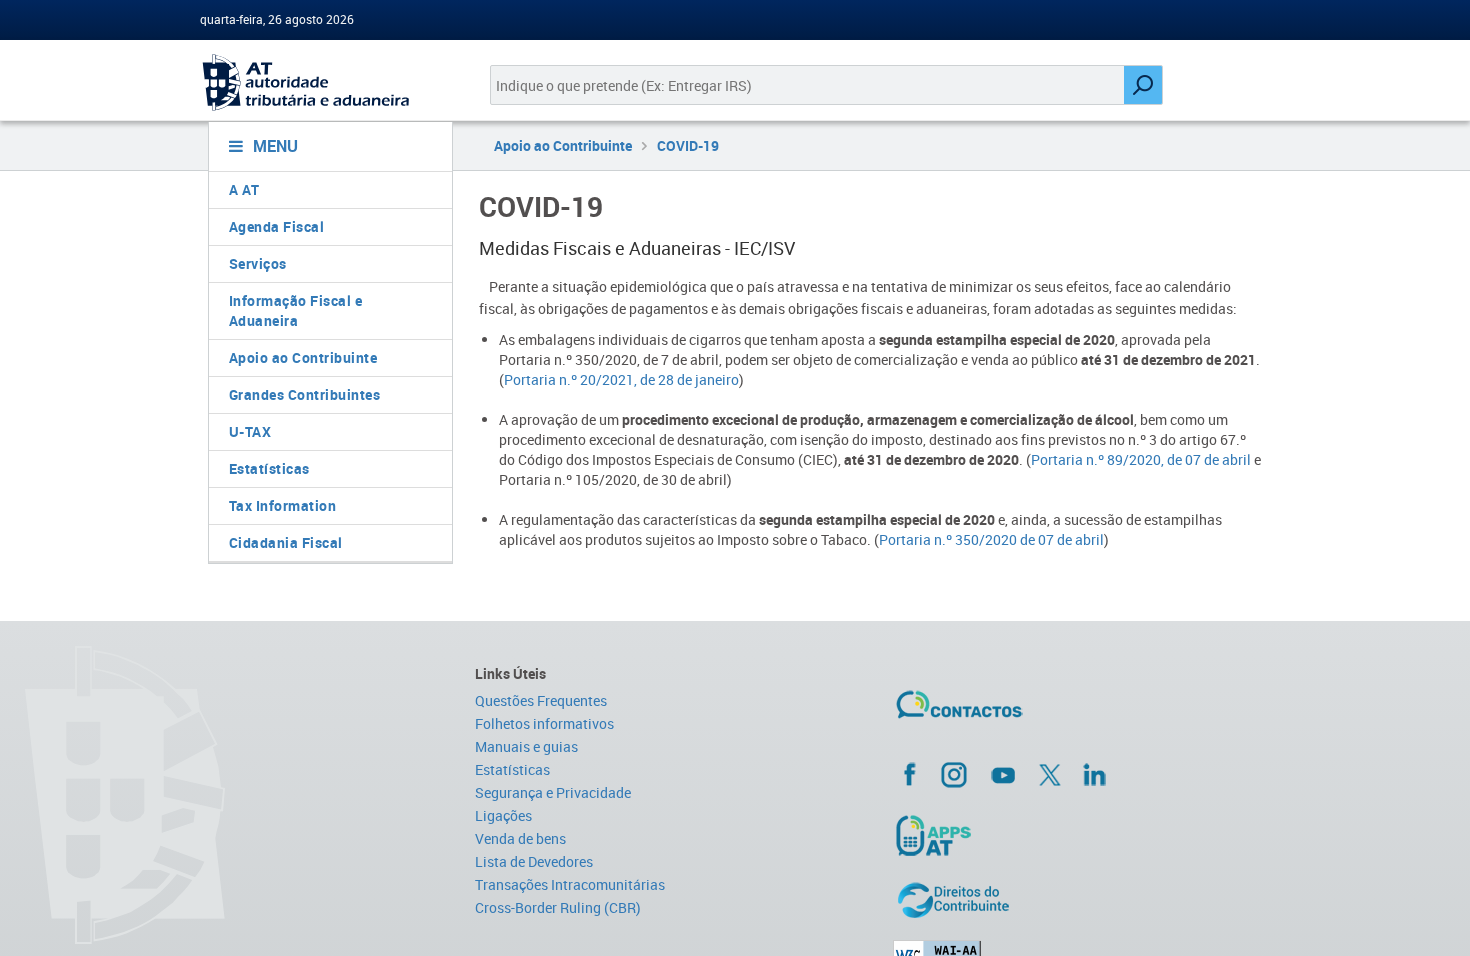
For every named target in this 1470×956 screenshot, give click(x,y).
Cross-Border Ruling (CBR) (558, 907)
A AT (244, 189)
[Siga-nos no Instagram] (954, 774)
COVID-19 (688, 145)
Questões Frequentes (541, 700)
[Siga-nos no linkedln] (1094, 774)
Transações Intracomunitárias (570, 884)
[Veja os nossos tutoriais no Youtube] (1003, 775)
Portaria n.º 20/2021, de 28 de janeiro (621, 379)
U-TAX (250, 431)
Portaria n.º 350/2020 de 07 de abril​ (991, 539)
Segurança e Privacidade (553, 792)
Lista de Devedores (534, 861)
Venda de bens (520, 838)
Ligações (503, 815)
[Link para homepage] (322, 82)
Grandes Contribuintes (305, 394)
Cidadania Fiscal (286, 542)
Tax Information (283, 505)
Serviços (258, 263)
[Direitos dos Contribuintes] (1081, 900)
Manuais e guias (526, 746)
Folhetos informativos (544, 723)
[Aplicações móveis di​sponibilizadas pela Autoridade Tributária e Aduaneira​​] (1081, 835)
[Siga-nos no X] (1050, 775)
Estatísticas (269, 468)
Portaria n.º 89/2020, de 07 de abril (1141, 459)
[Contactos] (1018, 712)
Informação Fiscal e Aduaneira (296, 310)
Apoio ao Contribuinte (303, 357)
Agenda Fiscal (277, 226)
